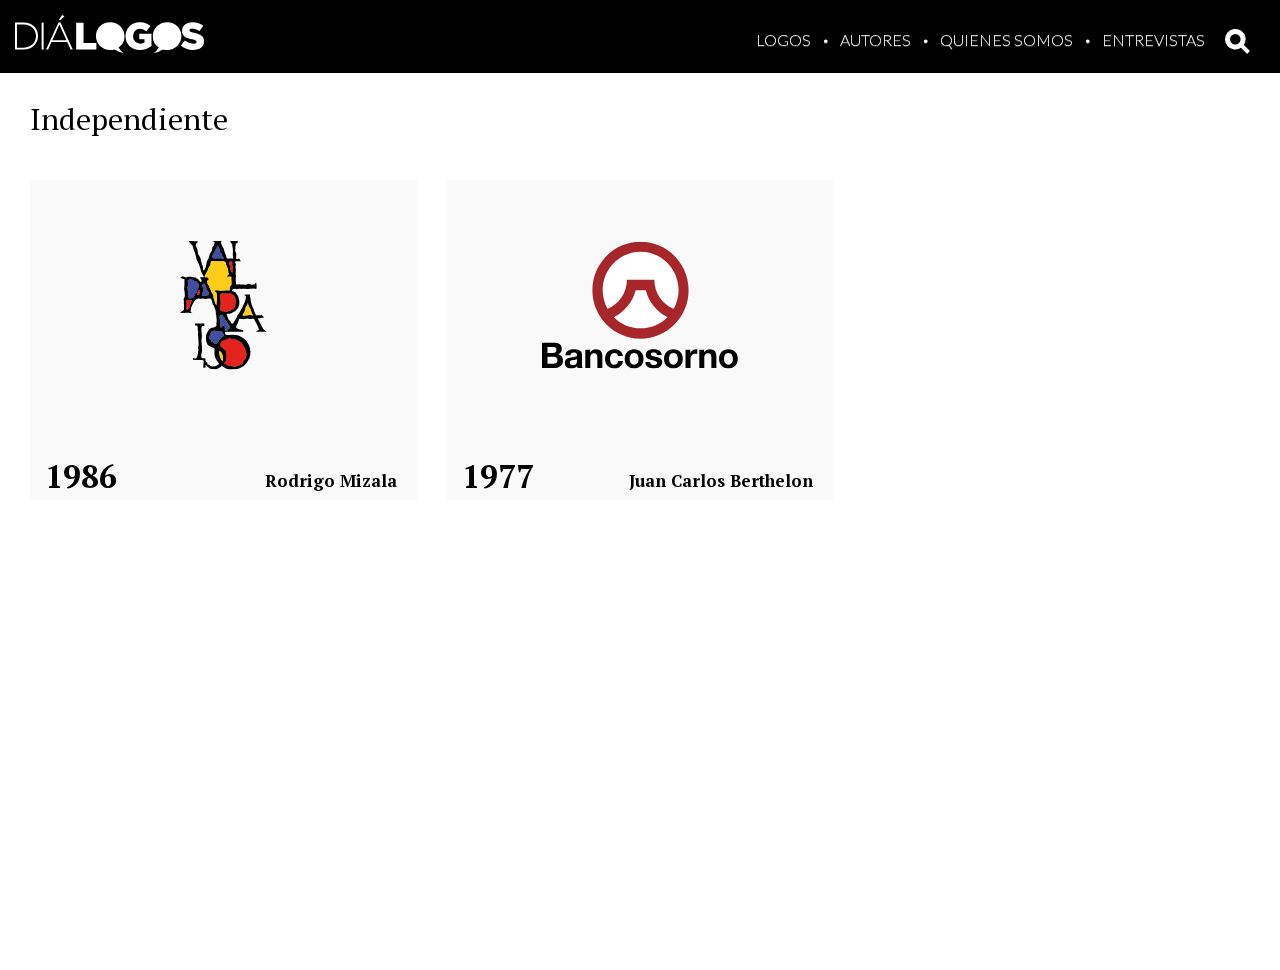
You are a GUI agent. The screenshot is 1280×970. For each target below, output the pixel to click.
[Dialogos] (109, 29)
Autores (875, 39)
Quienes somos (1006, 39)
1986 (81, 476)
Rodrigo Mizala (331, 481)
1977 (498, 476)
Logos (783, 39)
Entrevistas (1153, 39)
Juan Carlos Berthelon (721, 481)
